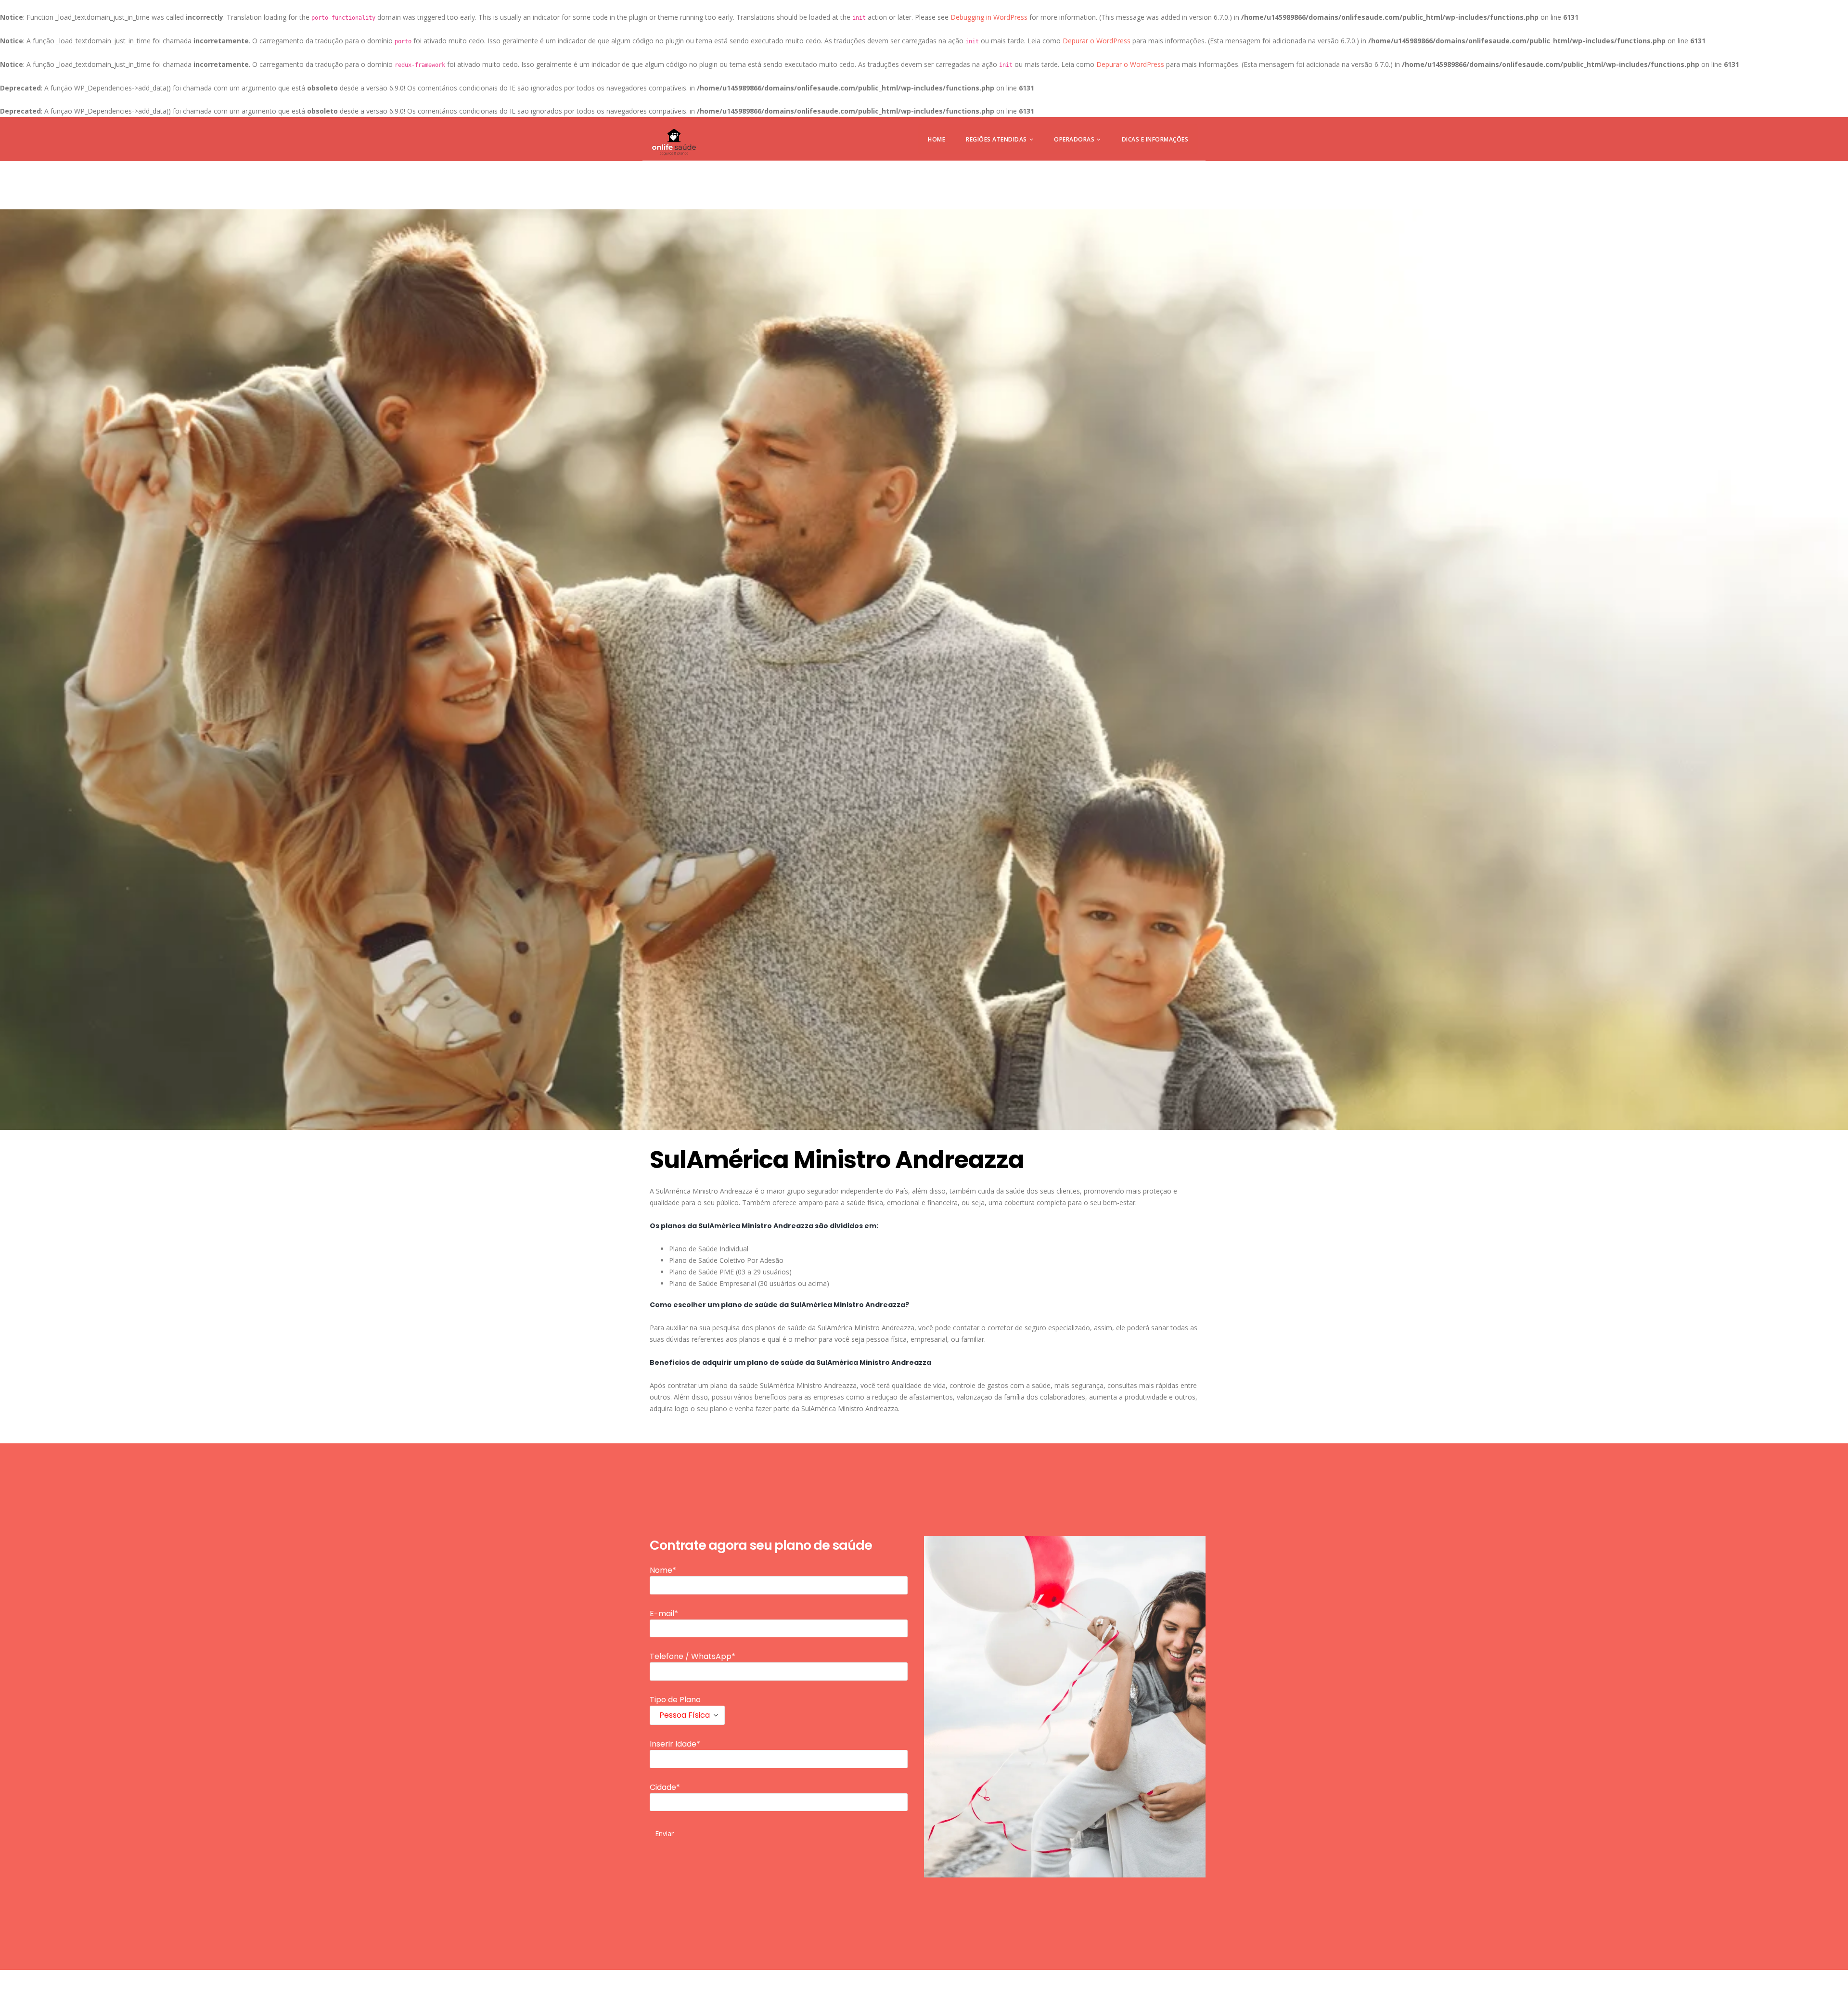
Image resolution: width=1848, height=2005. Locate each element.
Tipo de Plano (675, 1700)
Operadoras (1074, 139)
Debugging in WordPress (989, 17)
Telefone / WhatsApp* (693, 1656)
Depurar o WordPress (1097, 41)
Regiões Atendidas (996, 139)
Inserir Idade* (675, 1744)
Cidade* (665, 1787)
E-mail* (664, 1613)
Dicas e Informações (1155, 139)
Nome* (663, 1570)
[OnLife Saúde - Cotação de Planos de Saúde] (674, 142)
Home (937, 139)
